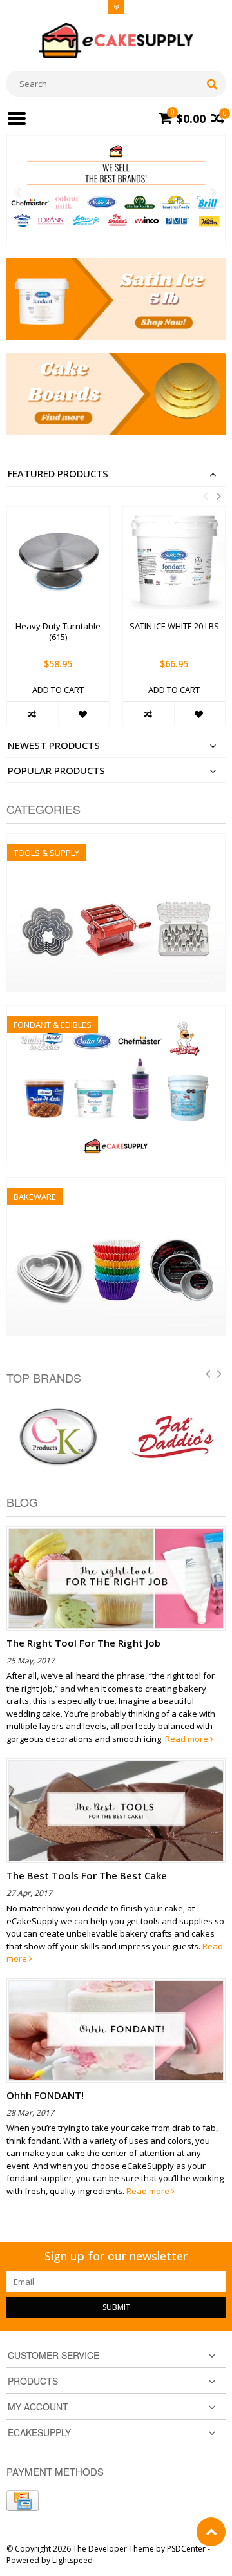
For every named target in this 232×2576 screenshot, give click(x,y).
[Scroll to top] (211, 2532)
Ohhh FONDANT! (45, 2095)
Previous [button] (205, 496)
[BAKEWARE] (116, 1185)
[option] (58, 623)
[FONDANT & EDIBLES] (116, 1013)
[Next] (214, 193)
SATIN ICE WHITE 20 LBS (174, 626)
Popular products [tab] (56, 771)
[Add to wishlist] (83, 714)
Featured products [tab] (58, 474)
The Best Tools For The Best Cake (87, 1875)
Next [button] (218, 496)
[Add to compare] (33, 714)
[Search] (212, 84)
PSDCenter (186, 2549)
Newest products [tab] (54, 745)
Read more (188, 1739)
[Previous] (18, 193)
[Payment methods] (23, 2501)
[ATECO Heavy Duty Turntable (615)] (58, 560)
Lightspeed (72, 2560)
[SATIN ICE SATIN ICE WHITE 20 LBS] (174, 560)
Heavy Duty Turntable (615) (58, 632)
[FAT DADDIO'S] (174, 1437)
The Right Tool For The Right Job (83, 1643)
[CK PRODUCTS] (58, 1437)
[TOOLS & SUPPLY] (116, 841)
